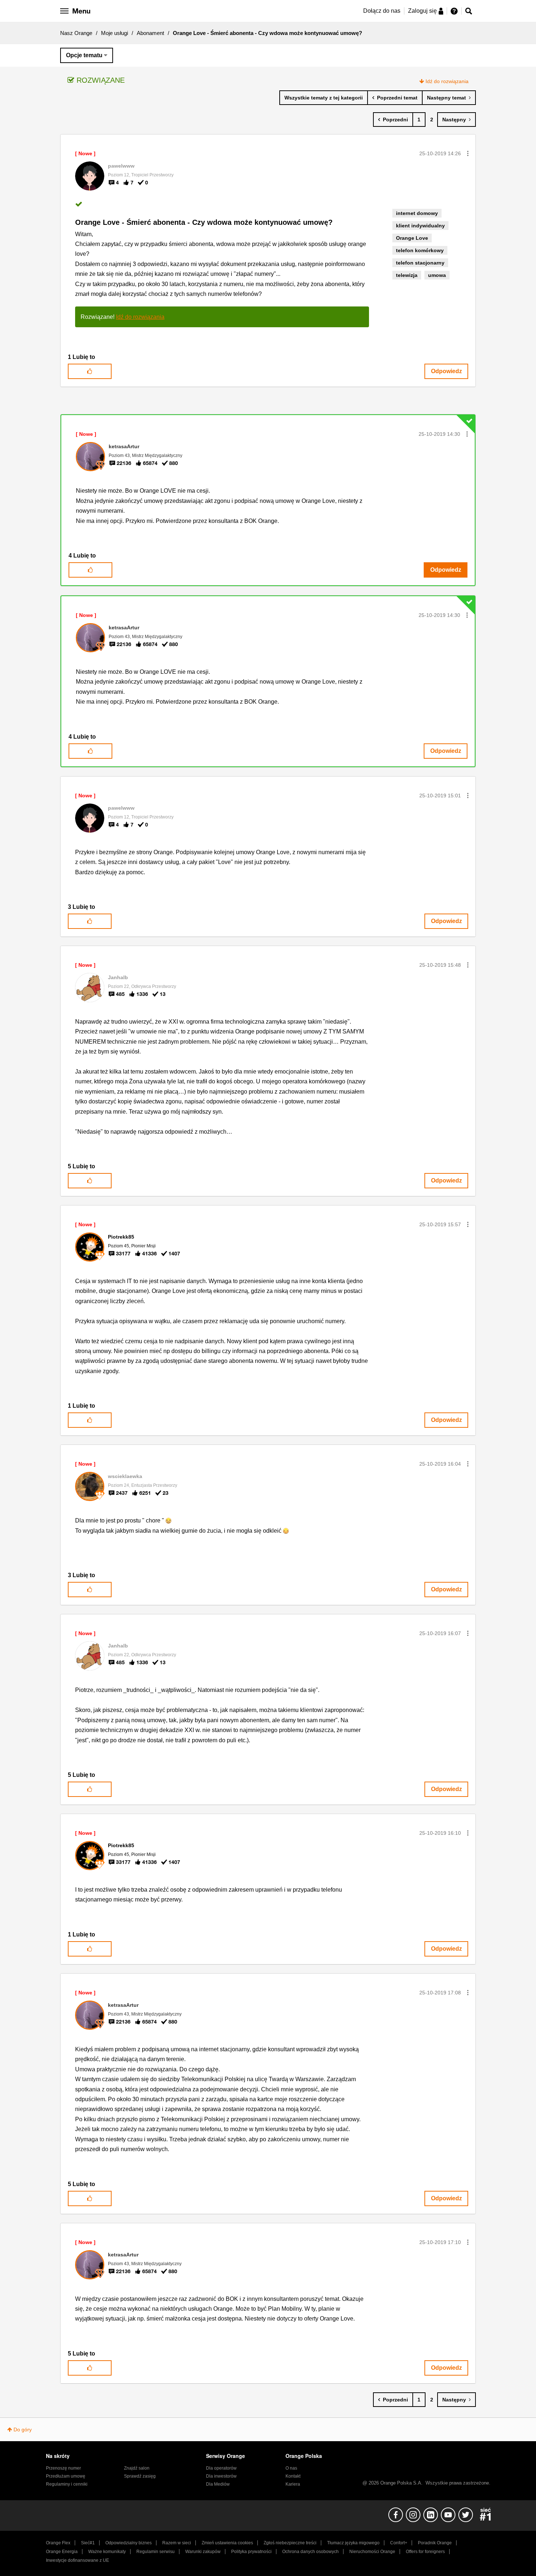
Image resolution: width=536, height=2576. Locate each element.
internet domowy (417, 213)
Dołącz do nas (382, 11)
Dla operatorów (221, 2468)
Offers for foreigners (425, 2552)
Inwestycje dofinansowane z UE (77, 2560)
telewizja (407, 275)
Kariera (293, 2484)
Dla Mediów (218, 2484)
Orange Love (412, 238)
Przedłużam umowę (66, 2476)
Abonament (150, 33)
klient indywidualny (420, 226)
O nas (291, 2468)
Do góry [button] (23, 2430)
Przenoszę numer (63, 2468)
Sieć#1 (88, 2543)
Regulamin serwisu (156, 2552)
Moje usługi (114, 33)
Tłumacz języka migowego (353, 2543)
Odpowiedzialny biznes (129, 2543)
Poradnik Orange (435, 2543)
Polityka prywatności (251, 2552)
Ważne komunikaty (107, 2552)
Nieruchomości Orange (372, 2552)
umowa (437, 275)
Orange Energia (62, 2552)
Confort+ (399, 2543)
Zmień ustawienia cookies (227, 2543)
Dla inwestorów (221, 2476)
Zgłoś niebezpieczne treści (290, 2543)
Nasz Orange (76, 33)
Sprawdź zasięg (140, 2476)
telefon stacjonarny (420, 263)
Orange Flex (58, 2543)
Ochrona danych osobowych (310, 2552)
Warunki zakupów (203, 2552)
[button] (468, 153)
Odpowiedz (446, 371)
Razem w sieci (177, 2543)
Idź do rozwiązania (447, 81)
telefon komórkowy (420, 250)
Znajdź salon (137, 2468)
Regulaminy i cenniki (67, 2484)
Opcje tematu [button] (84, 55)
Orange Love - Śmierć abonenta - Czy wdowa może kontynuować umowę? (204, 222)
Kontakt (293, 2476)
